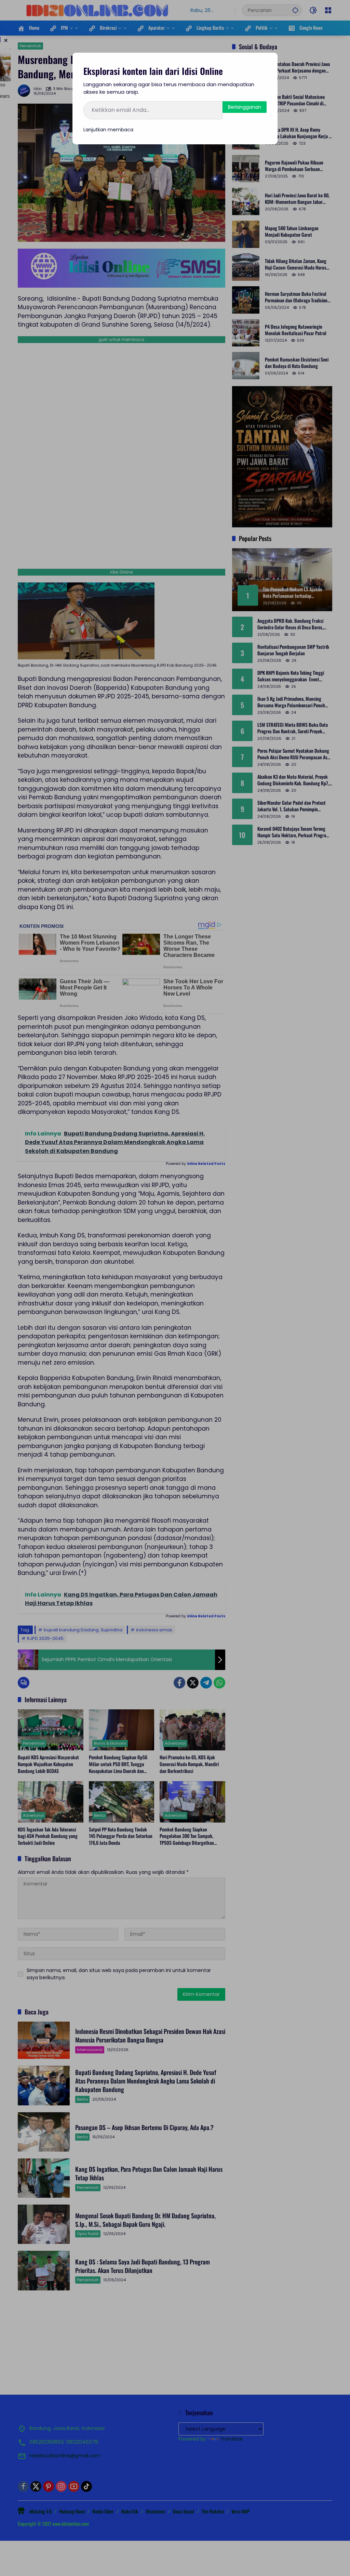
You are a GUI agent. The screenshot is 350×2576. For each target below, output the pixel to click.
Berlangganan (245, 107)
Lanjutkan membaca (108, 130)
